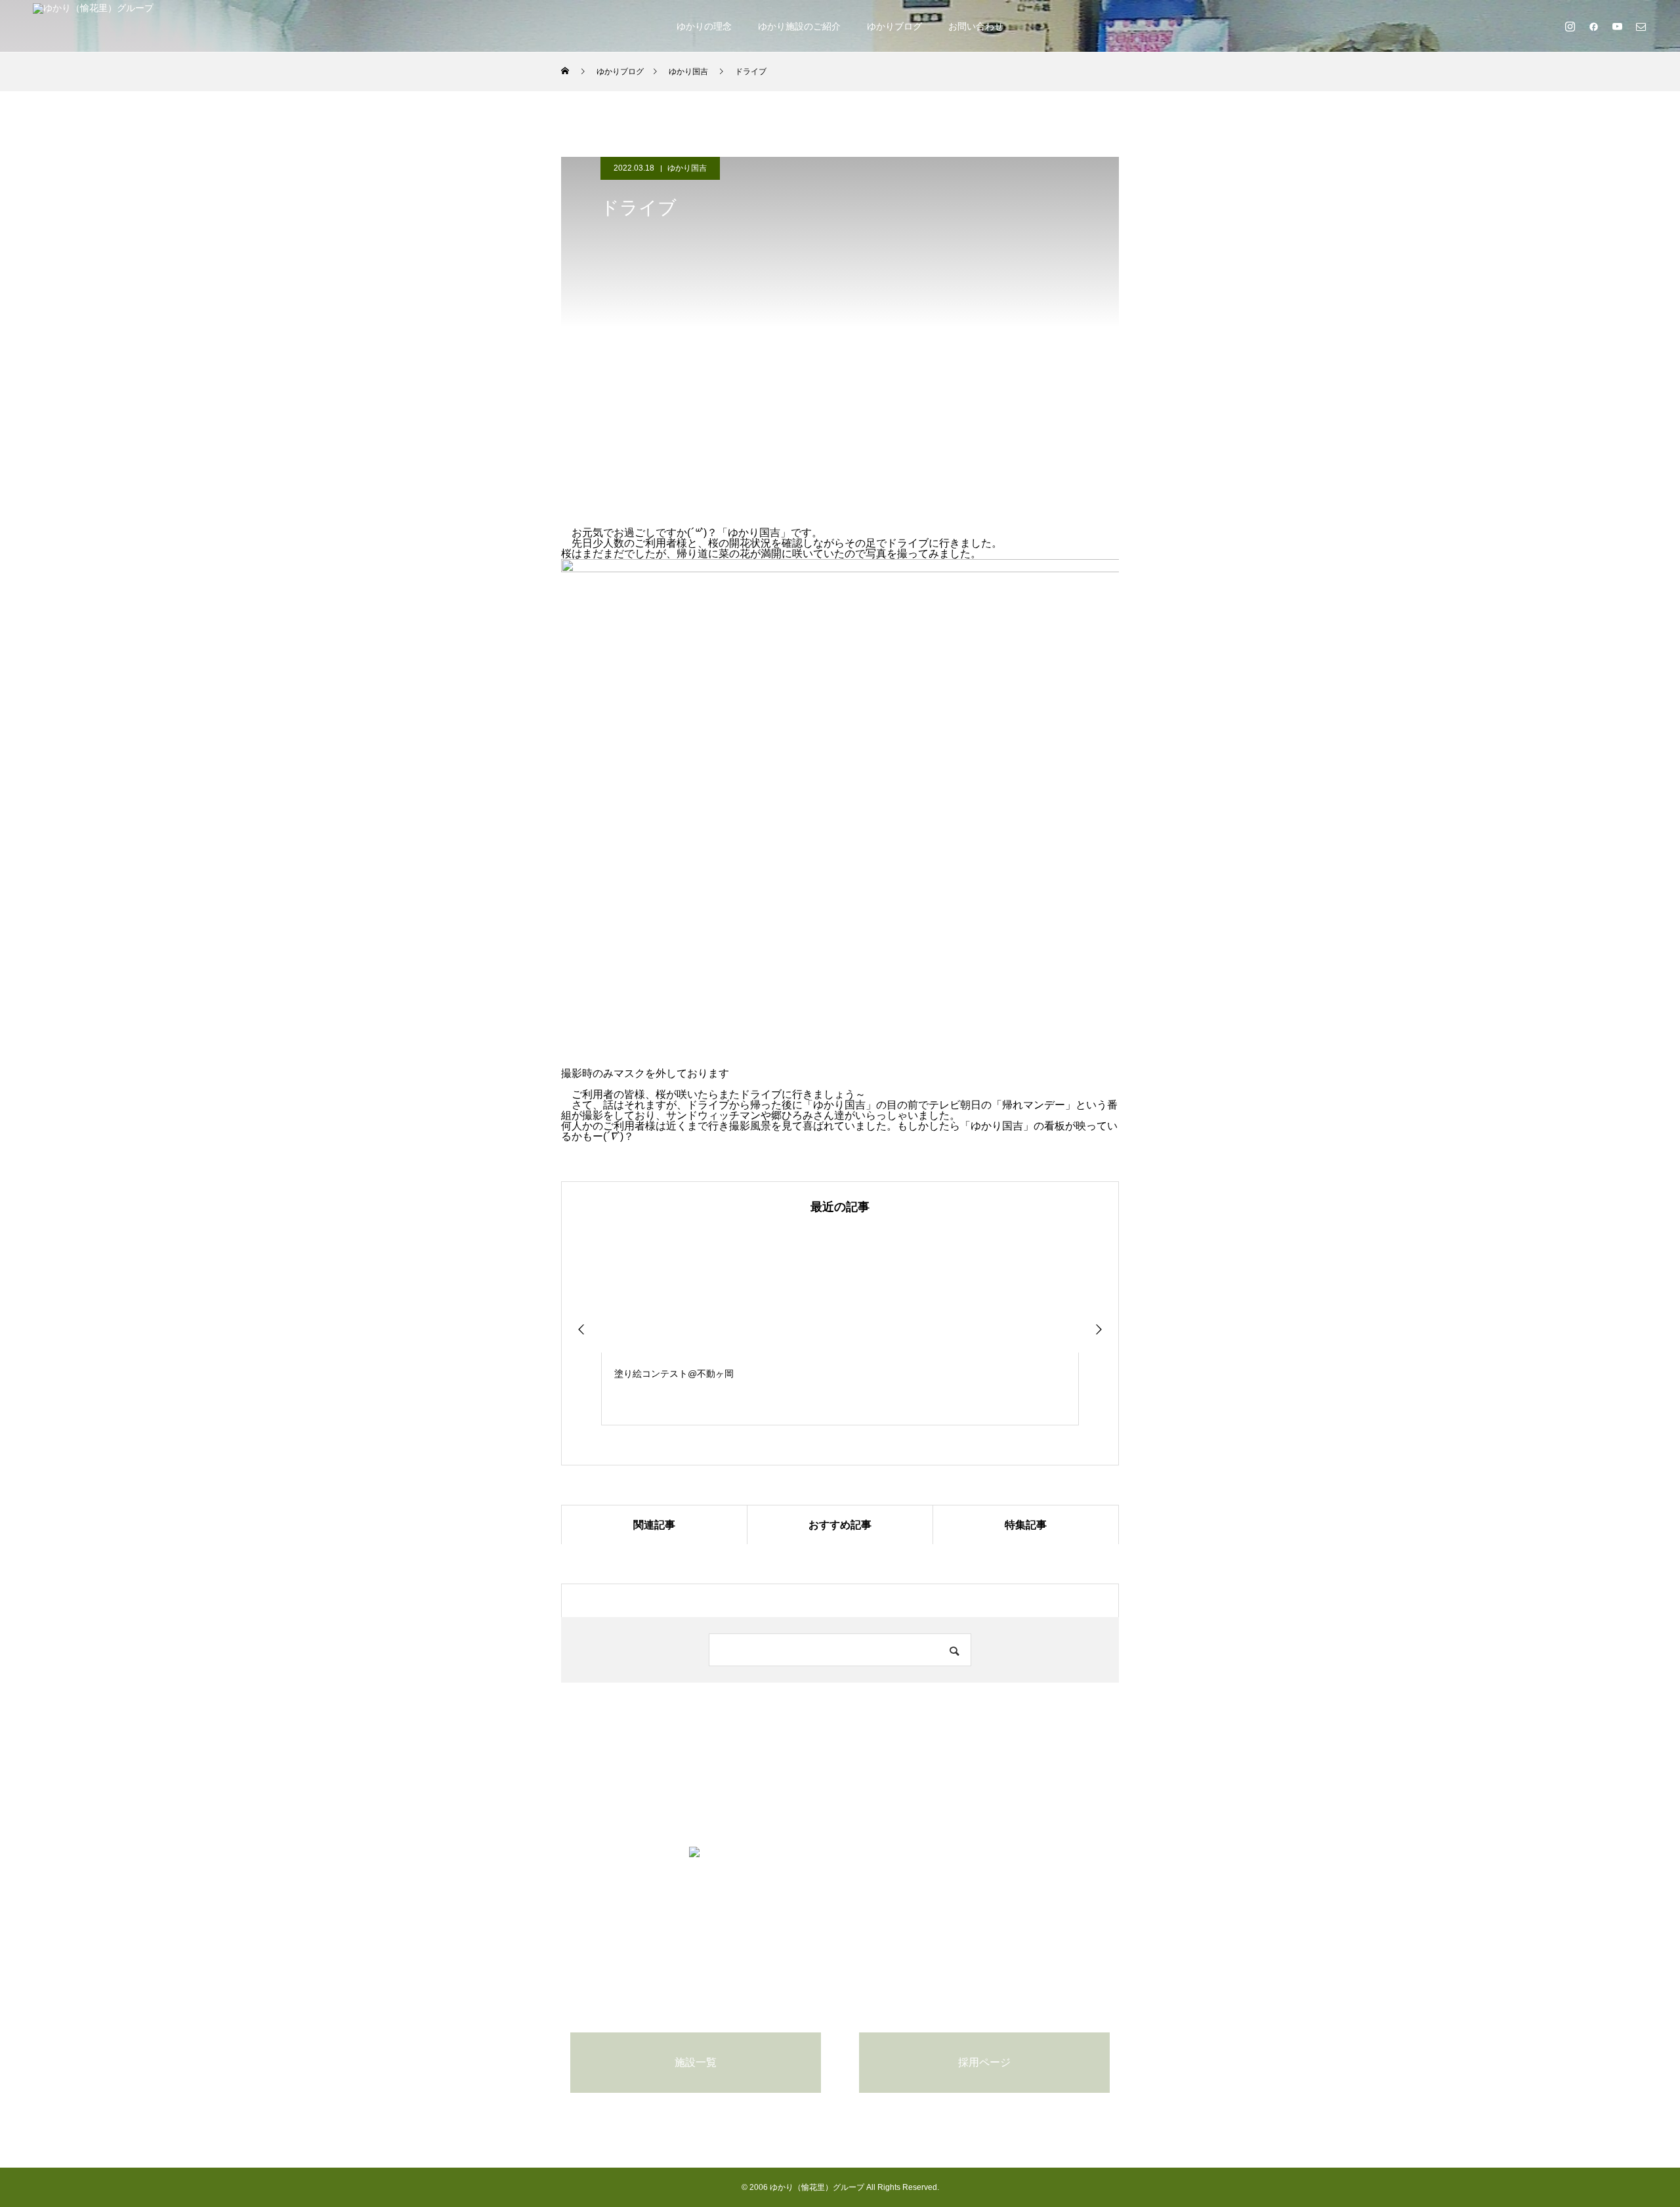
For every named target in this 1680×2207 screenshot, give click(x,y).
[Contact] (1641, 26)
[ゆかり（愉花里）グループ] (93, 26)
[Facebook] (1593, 26)
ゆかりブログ (894, 26)
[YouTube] (1617, 26)
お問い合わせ (976, 26)
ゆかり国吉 (687, 168)
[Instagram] (1570, 26)
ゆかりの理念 (704, 26)
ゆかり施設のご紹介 (799, 26)
